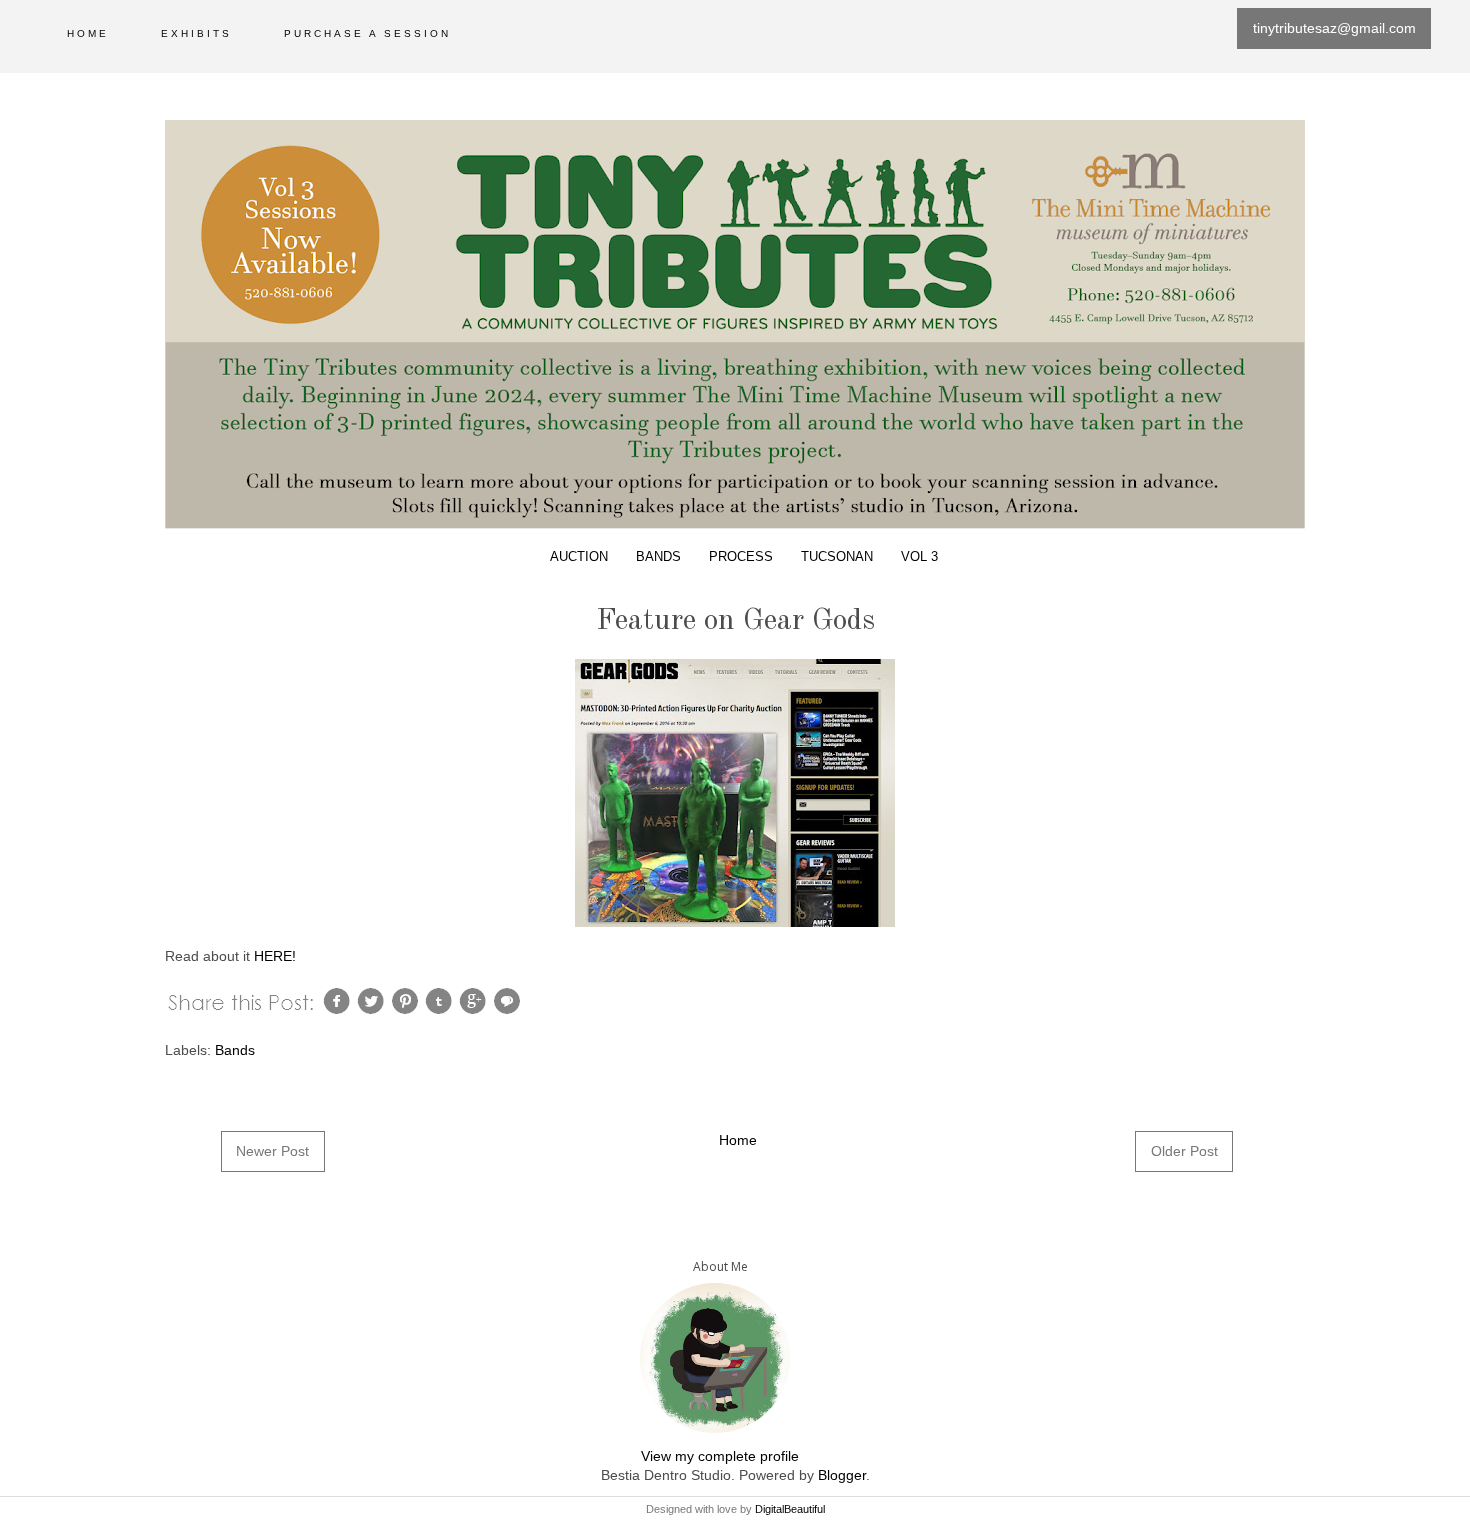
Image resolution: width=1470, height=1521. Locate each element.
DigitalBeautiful (790, 1509)
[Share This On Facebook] (339, 1000)
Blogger (842, 1475)
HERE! (275, 956)
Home (88, 33)
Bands (658, 557)
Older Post (1184, 1151)
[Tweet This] (373, 1000)
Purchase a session (367, 33)
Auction (579, 557)
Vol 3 (919, 557)
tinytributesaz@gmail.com (1334, 28)
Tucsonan (837, 557)
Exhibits (196, 33)
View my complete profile (720, 1456)
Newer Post (272, 1151)
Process (741, 557)
